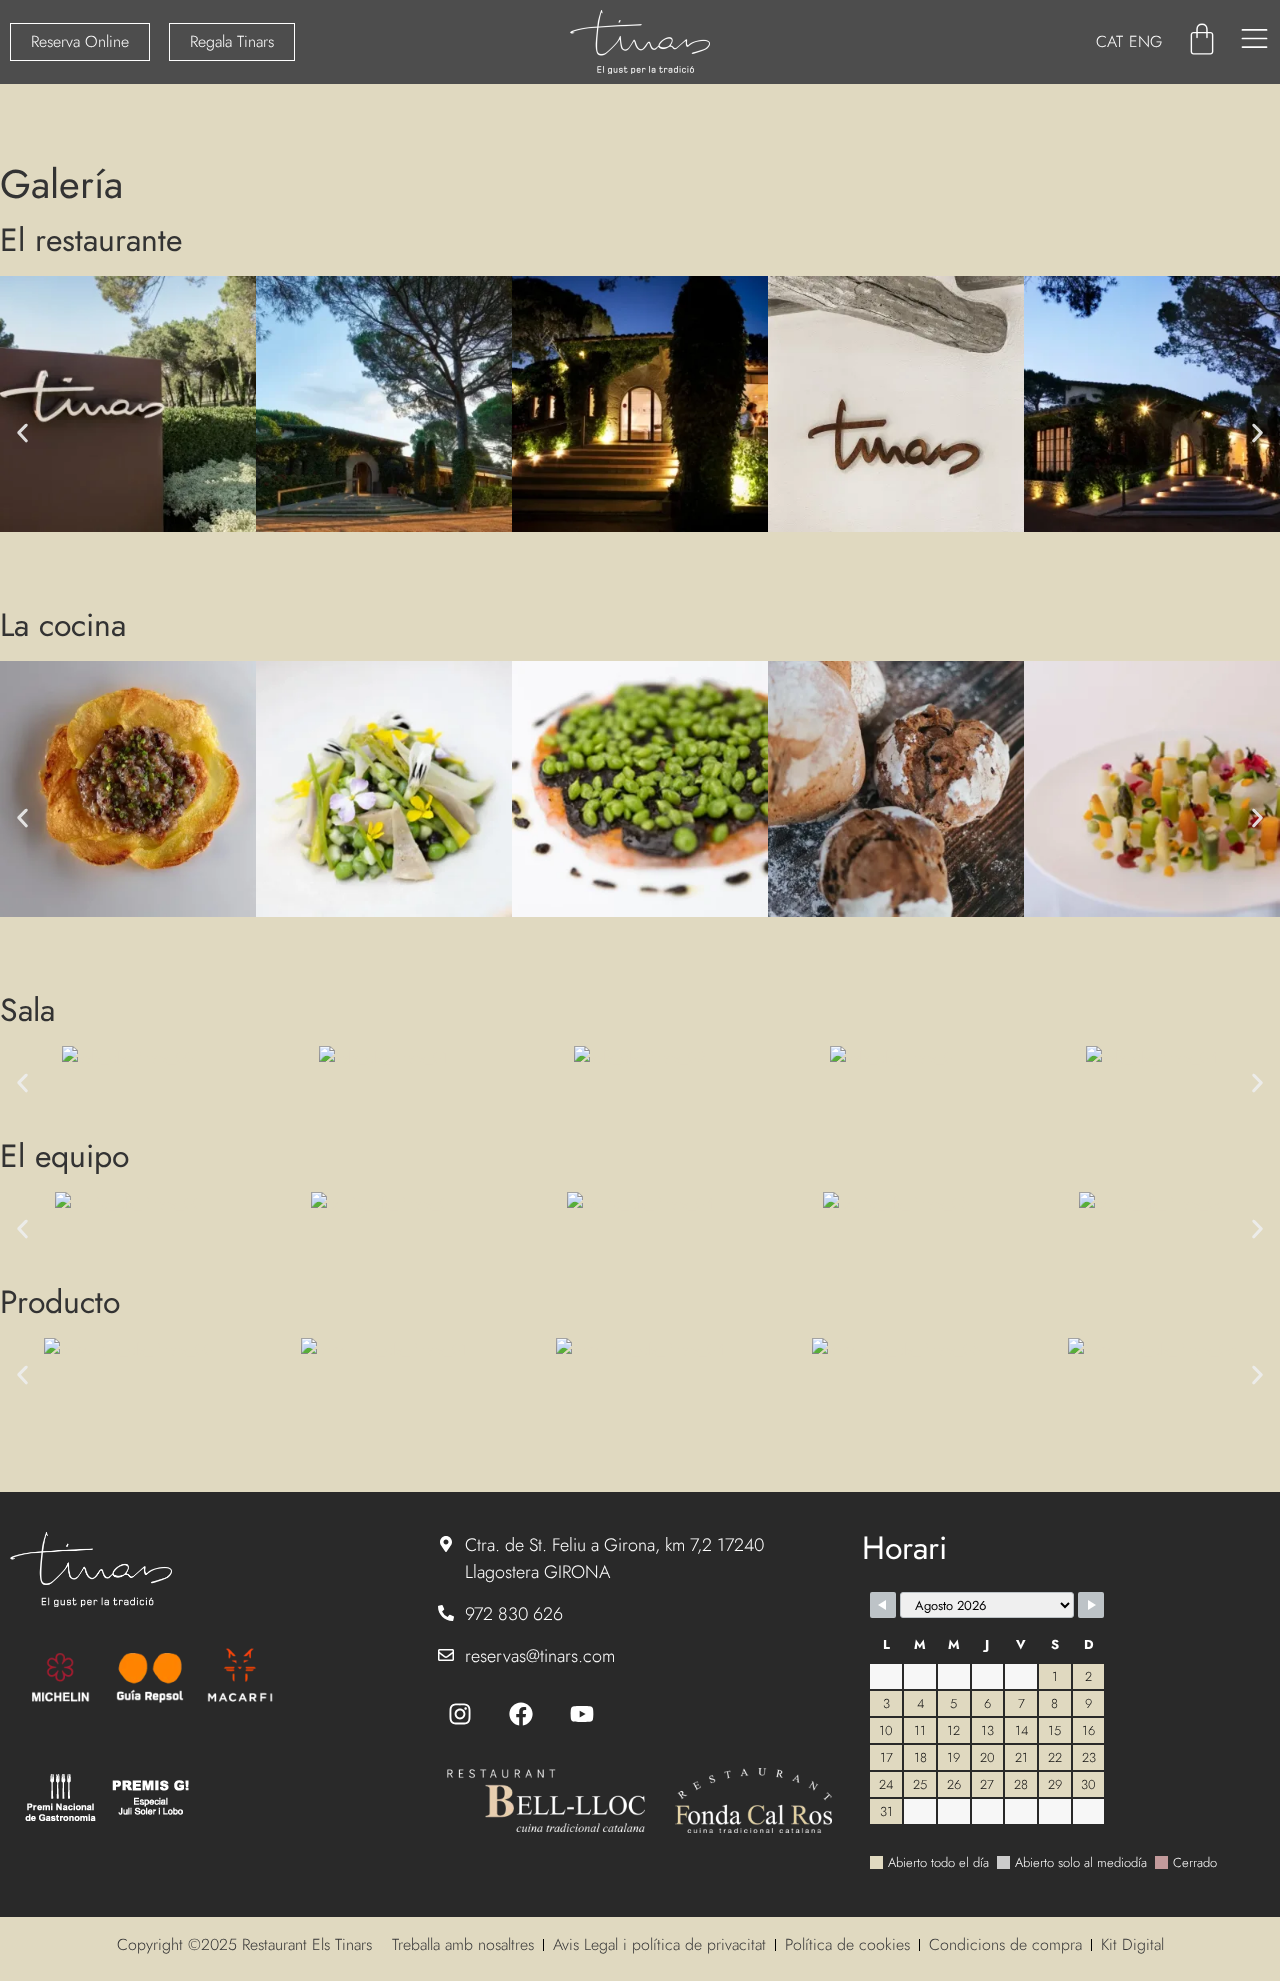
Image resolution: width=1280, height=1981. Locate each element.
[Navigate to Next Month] (1091, 1605)
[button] (22, 432)
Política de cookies (847, 1944)
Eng (1145, 41)
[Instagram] (460, 1714)
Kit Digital (1132, 1944)
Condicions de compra (1005, 1944)
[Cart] (1202, 39)
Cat (1109, 41)
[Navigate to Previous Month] (883, 1605)
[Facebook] (521, 1714)
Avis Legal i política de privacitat (659, 1944)
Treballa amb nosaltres (463, 1944)
